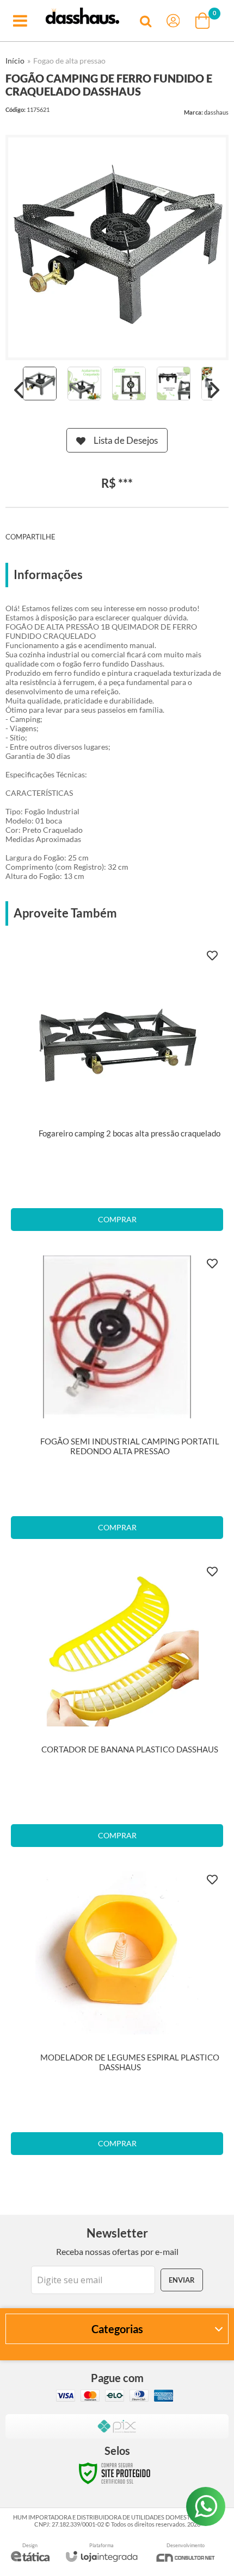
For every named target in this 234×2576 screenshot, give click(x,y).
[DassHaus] (82, 21)
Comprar (117, 1219)
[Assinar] (182, 2280)
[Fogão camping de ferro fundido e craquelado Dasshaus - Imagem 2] (84, 384)
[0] (204, 21)
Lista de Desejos (126, 440)
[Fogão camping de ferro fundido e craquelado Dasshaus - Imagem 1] (40, 384)
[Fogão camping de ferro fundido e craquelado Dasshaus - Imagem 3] (129, 384)
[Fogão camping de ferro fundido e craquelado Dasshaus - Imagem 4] (174, 384)
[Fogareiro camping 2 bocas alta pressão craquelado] (117, 1092)
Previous (19, 390)
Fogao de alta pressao (69, 61)
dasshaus (216, 112)
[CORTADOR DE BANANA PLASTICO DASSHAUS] (117, 1708)
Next (215, 390)
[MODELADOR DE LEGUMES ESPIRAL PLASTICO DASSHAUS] (117, 2016)
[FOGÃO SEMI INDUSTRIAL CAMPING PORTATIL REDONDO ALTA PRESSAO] (117, 1400)
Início (15, 61)
